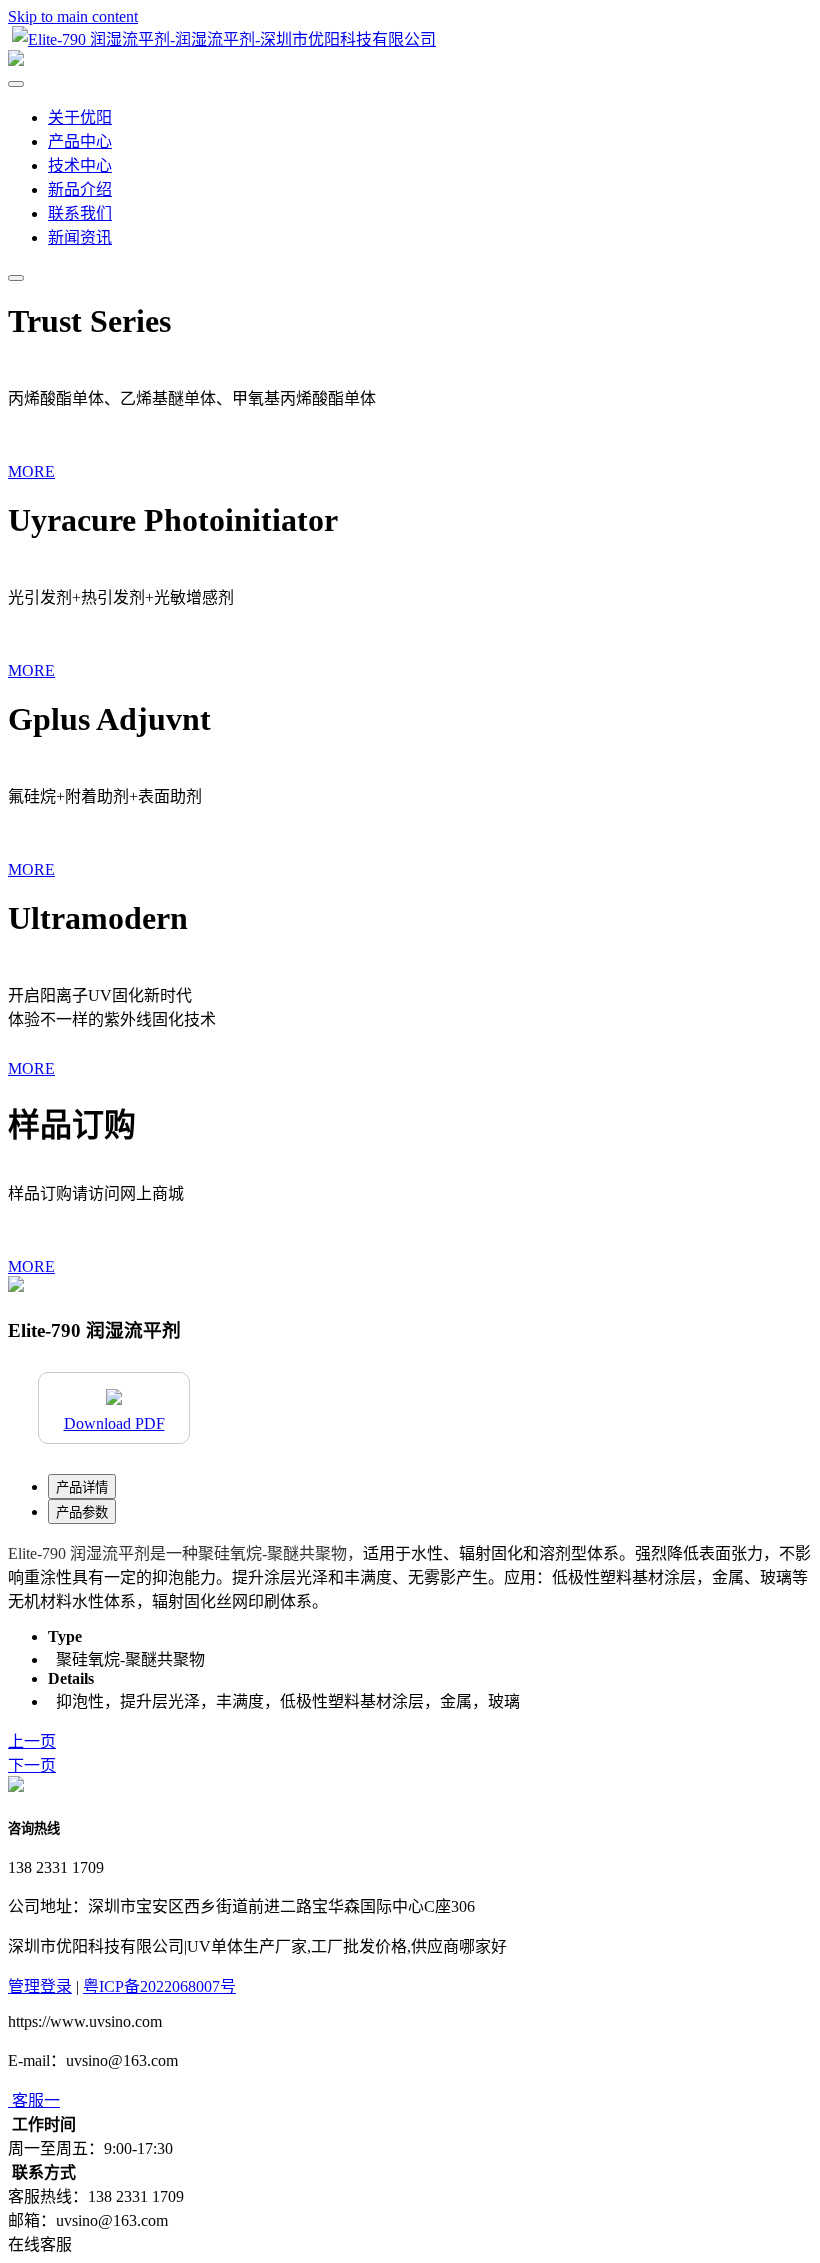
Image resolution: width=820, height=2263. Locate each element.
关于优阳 (80, 117)
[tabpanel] (410, 1576)
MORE (31, 471)
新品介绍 (80, 189)
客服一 (36, 2100)
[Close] (16, 84)
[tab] (82, 1486)
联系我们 (80, 213)
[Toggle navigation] (16, 278)
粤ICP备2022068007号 (159, 1986)
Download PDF (114, 1423)
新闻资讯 (80, 237)
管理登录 (40, 1986)
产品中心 (80, 141)
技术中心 (80, 165)
